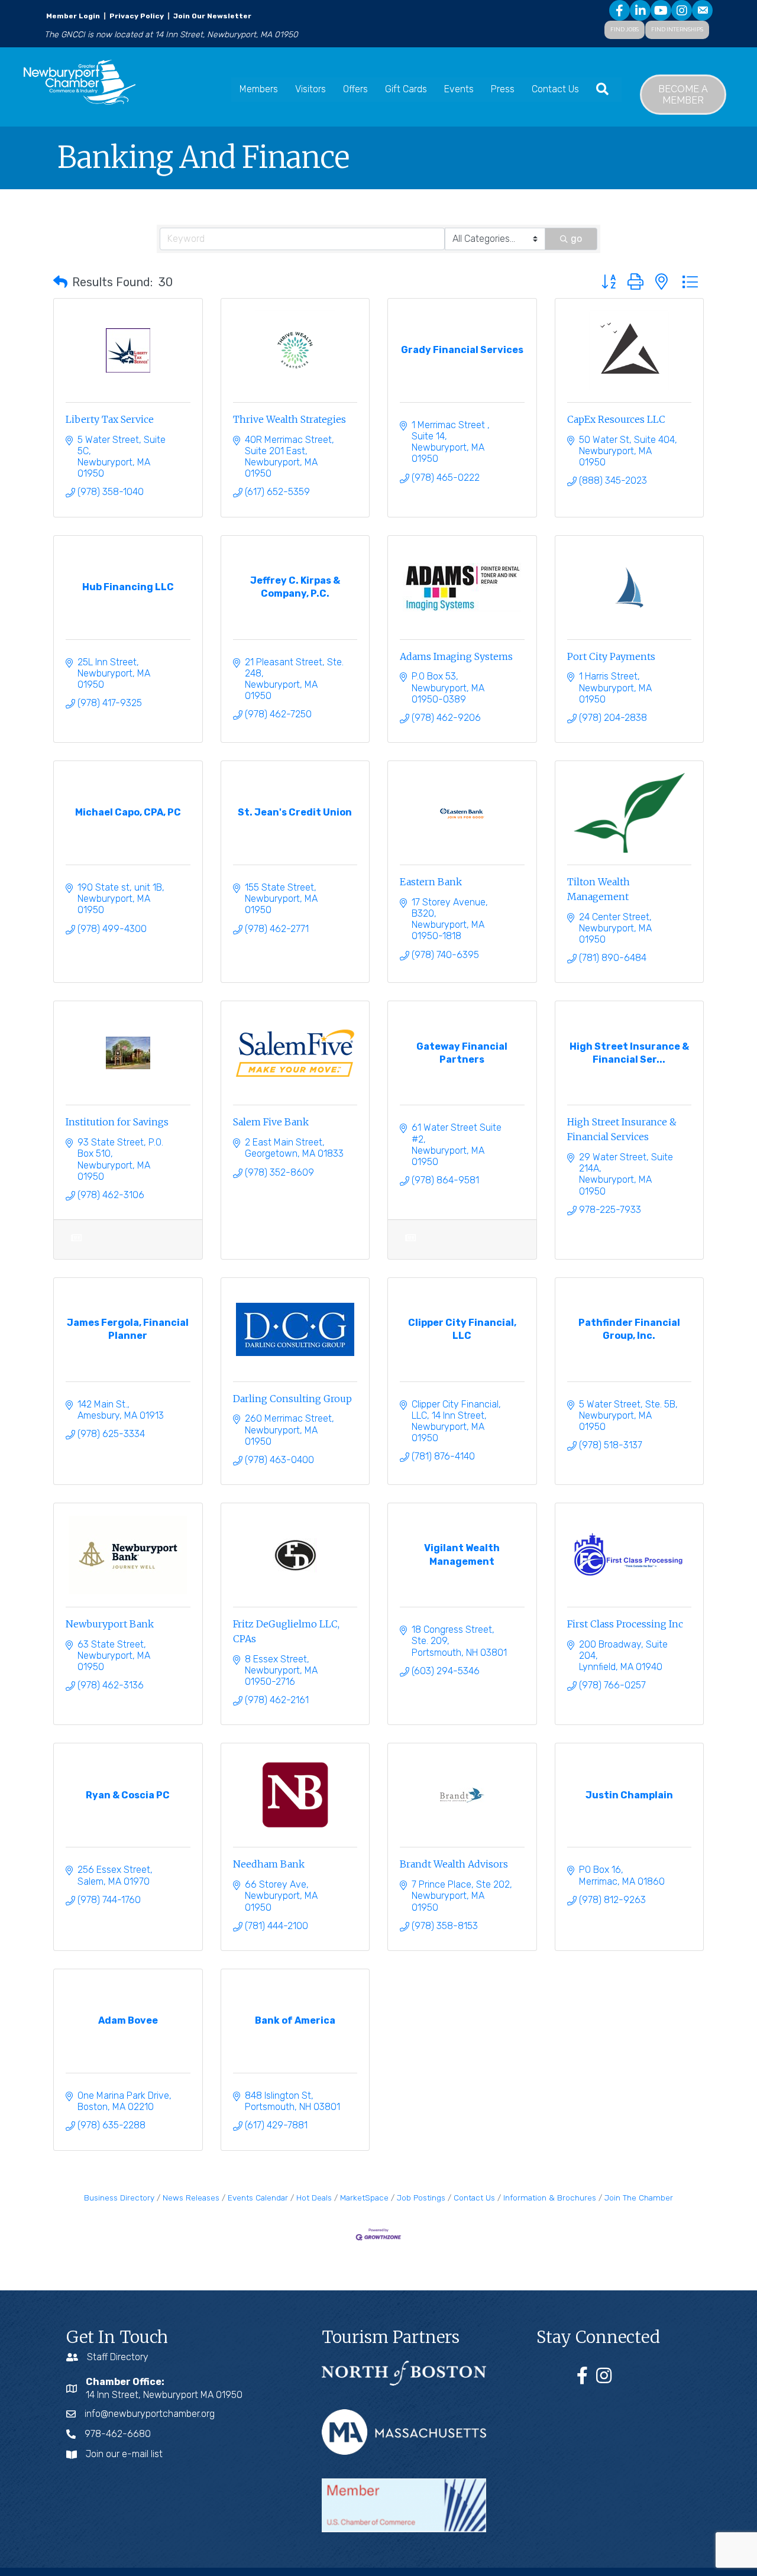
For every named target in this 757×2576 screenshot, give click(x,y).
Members (259, 89)
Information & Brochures (550, 2198)
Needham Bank (269, 1864)
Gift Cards (406, 89)
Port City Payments (611, 656)
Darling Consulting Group (292, 1399)
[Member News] (76, 1245)
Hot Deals (314, 2198)
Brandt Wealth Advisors (454, 1864)
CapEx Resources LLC (616, 419)
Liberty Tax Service (110, 419)
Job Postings (421, 2198)
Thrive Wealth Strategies (289, 419)
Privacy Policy (137, 16)
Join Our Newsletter (211, 16)
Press (503, 89)
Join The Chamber (639, 2198)
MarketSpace (364, 2198)
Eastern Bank (431, 882)
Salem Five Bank (271, 1122)
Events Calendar (258, 2198)
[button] (60, 282)
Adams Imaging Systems (456, 656)
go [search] (576, 239)
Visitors (310, 89)
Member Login (73, 16)
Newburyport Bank (110, 1624)
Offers (355, 89)
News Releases (191, 2198)
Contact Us (555, 89)
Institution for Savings (117, 1122)
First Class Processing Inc (625, 1624)
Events (459, 89)
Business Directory (119, 2198)
